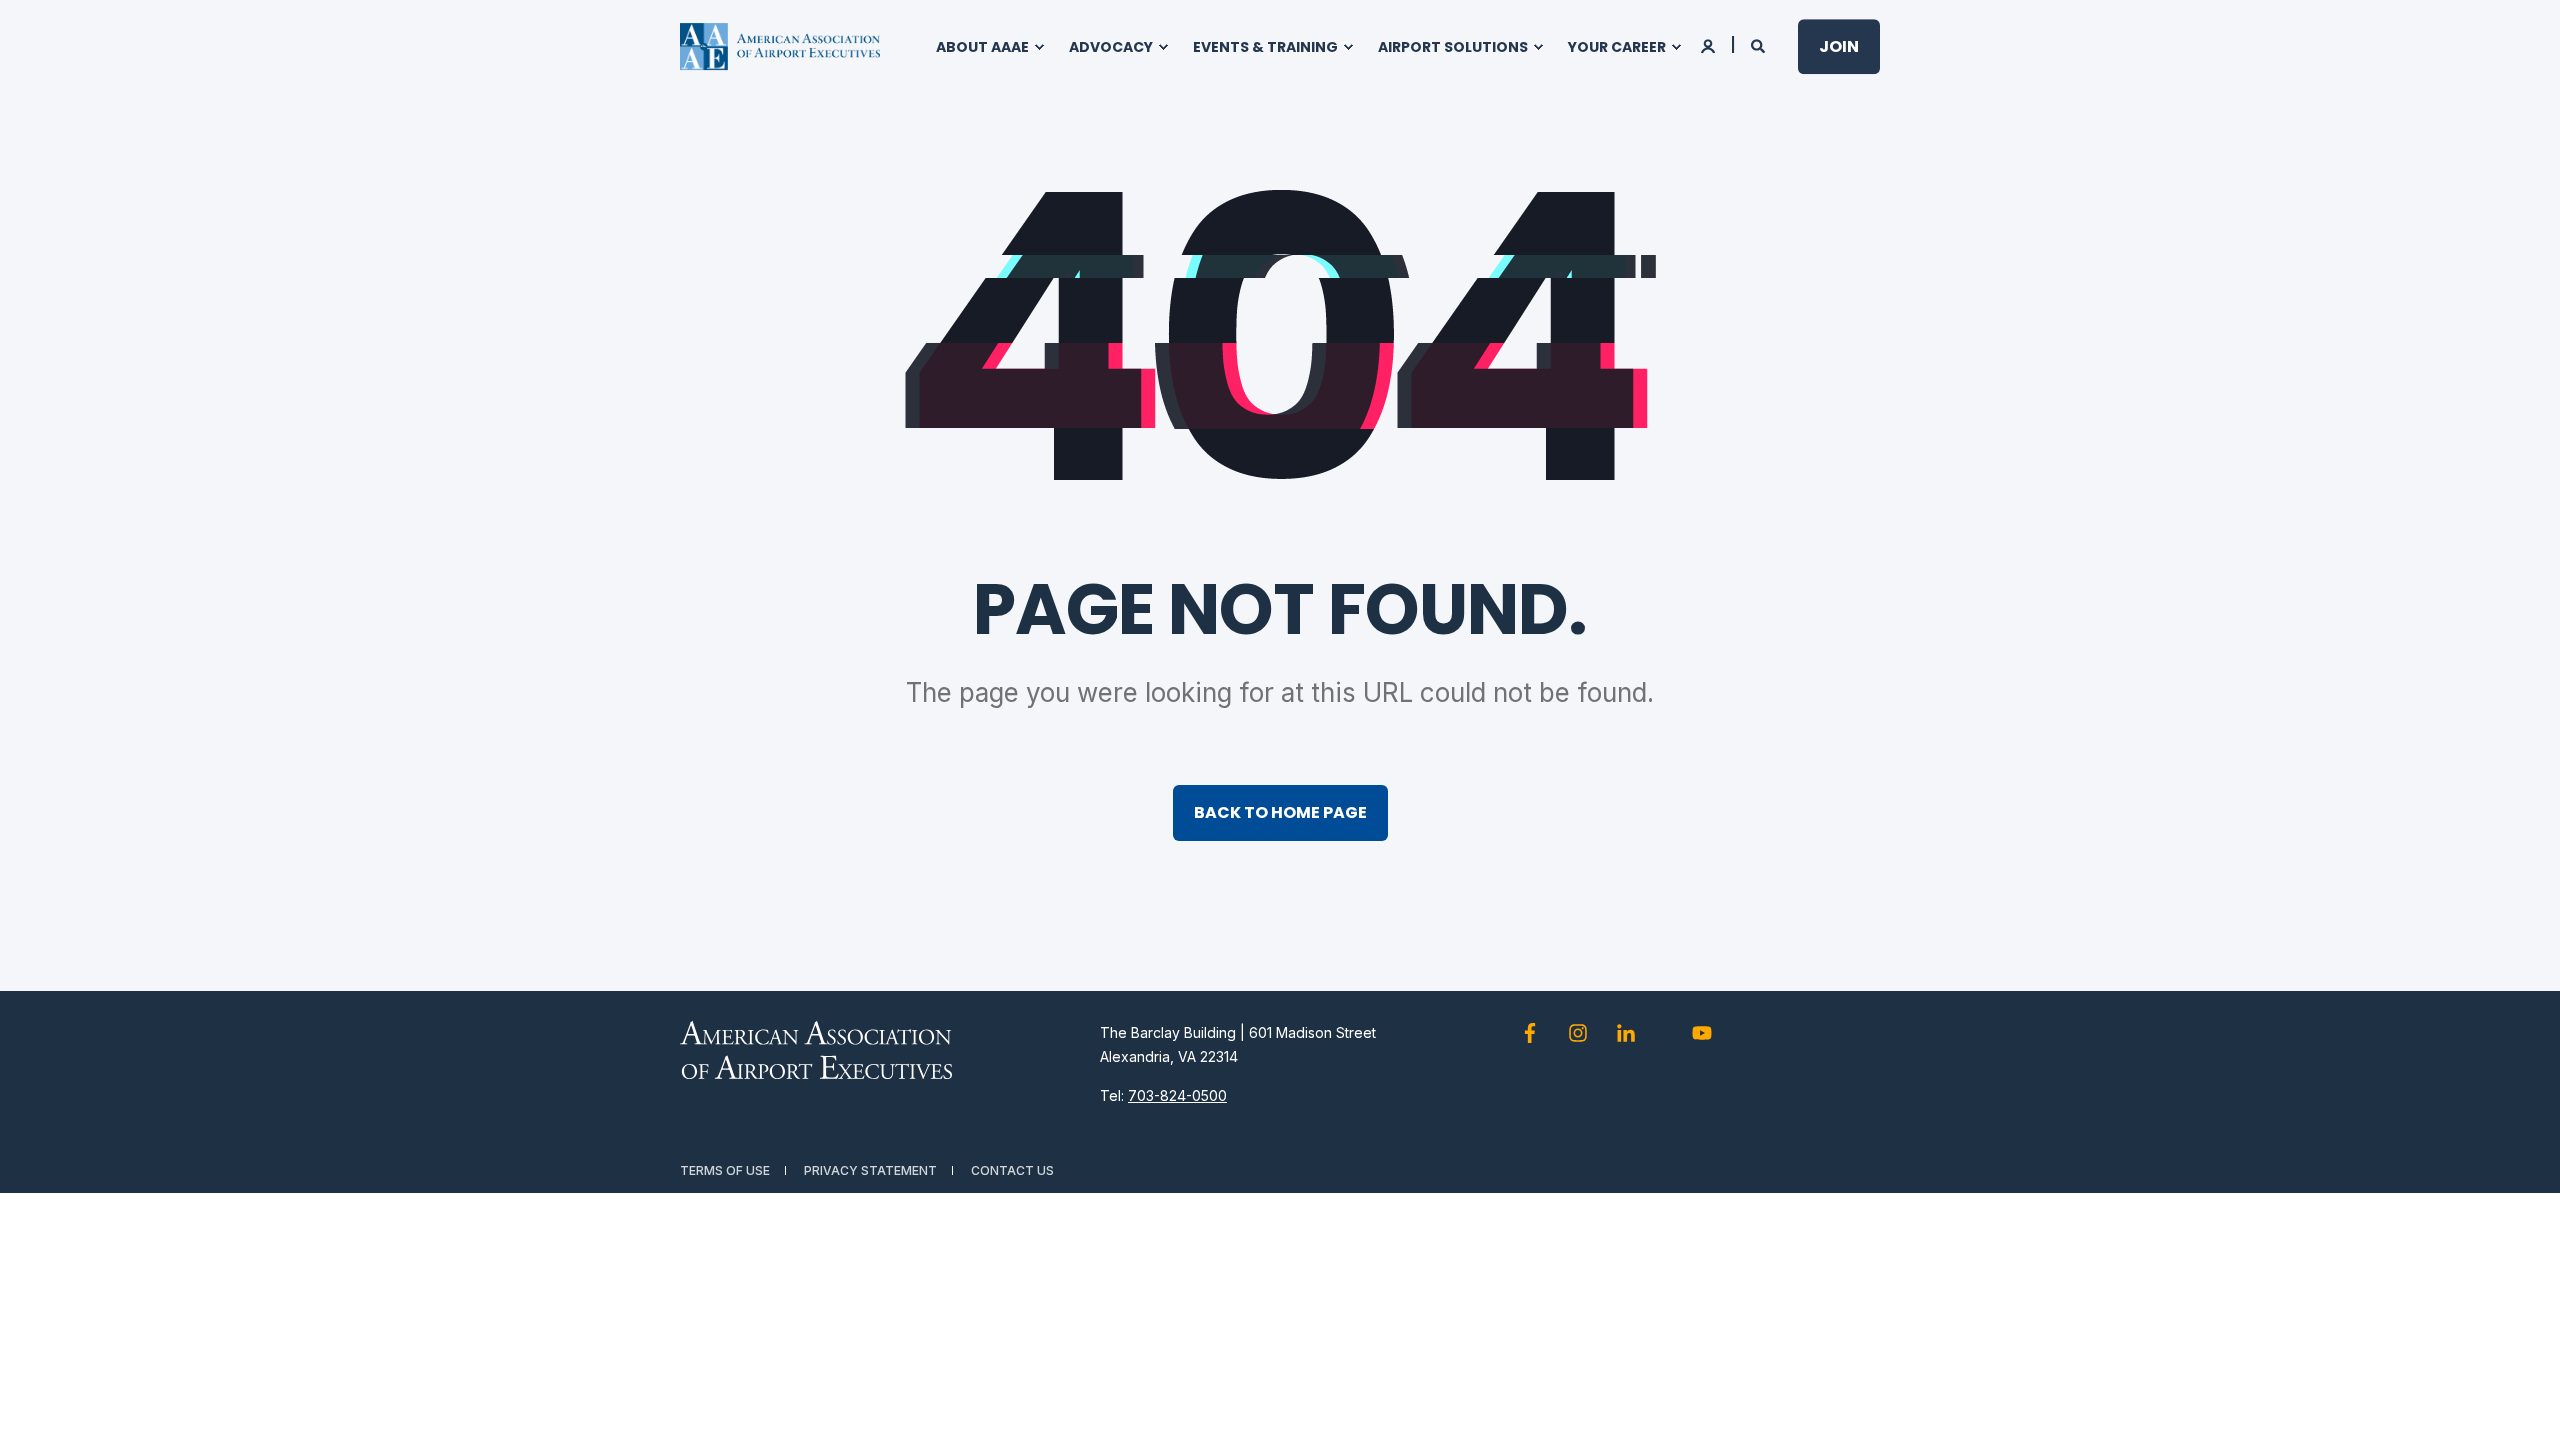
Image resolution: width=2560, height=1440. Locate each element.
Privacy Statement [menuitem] (870, 1170)
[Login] (1709, 44)
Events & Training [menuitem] (1265, 47)
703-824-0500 (1177, 1095)
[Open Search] (1759, 44)
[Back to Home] (780, 47)
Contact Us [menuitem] (1012, 1170)
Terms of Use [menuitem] (725, 1170)
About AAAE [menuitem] (982, 47)
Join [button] (1839, 46)
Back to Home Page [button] (1280, 812)
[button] (2520, 1400)
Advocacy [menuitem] (1111, 47)
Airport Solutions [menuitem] (1453, 47)
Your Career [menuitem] (1617, 47)
